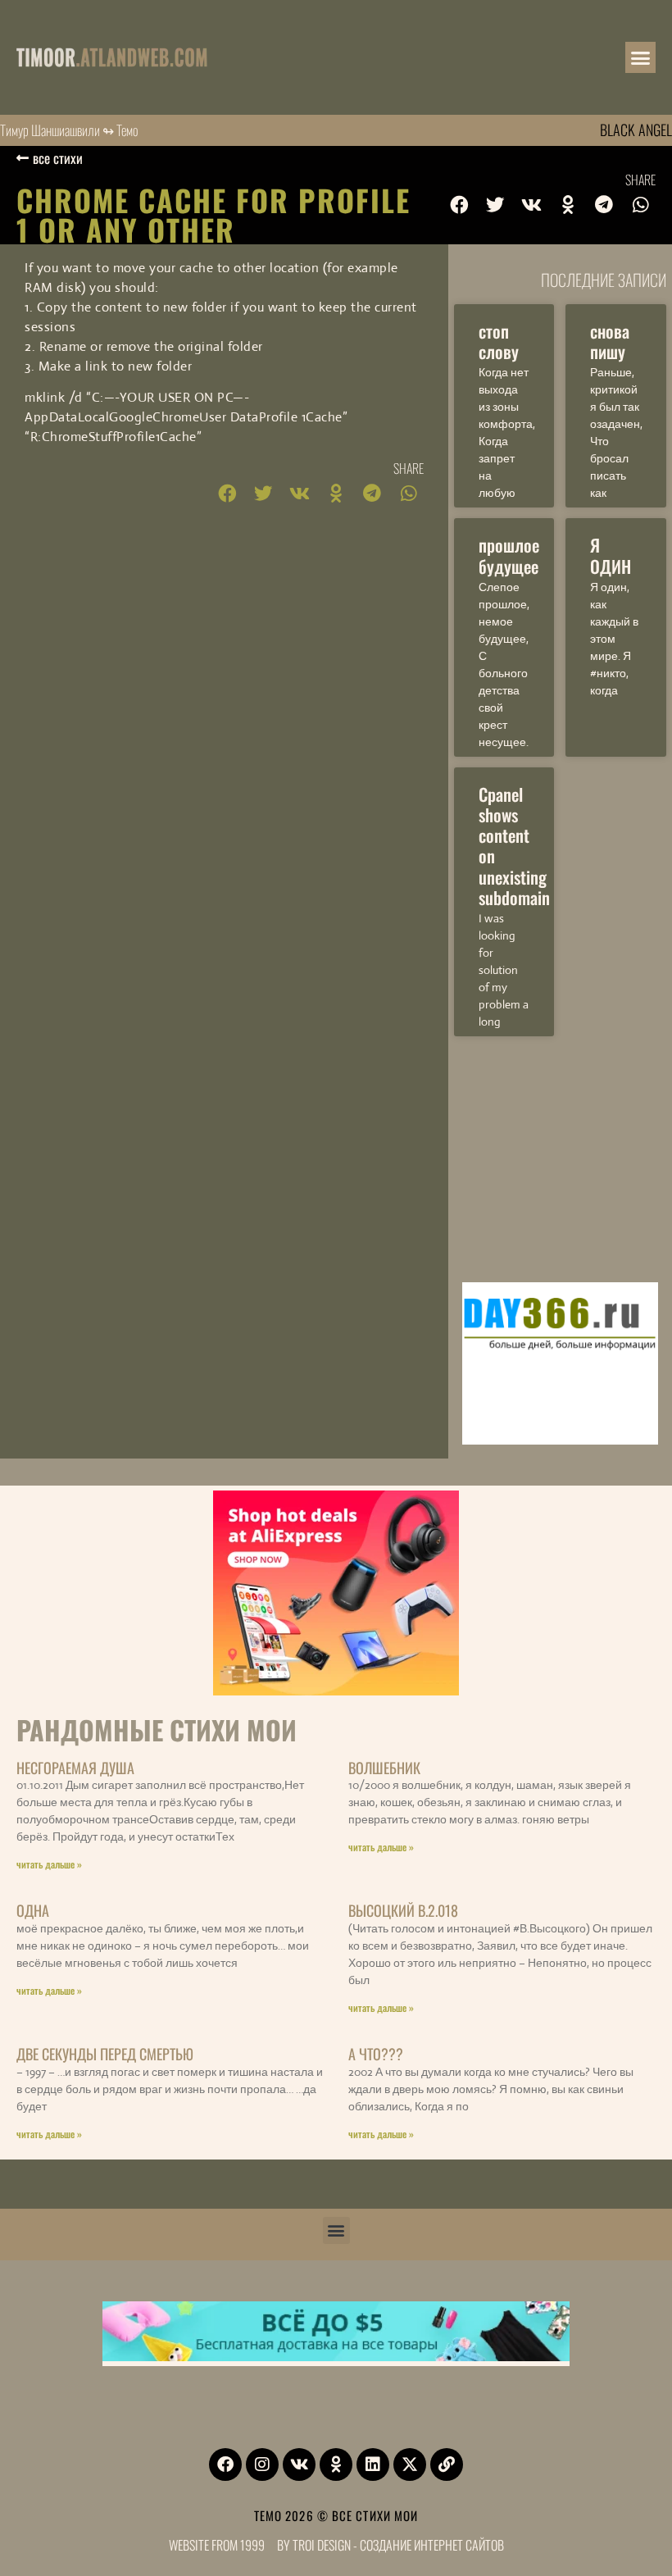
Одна (33, 1910)
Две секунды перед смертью (105, 2054)
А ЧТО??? (376, 2054)
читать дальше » (49, 1864)
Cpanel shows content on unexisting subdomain (514, 846)
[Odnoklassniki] (336, 2464)
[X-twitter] (410, 2464)
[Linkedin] (373, 2464)
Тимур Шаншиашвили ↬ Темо (69, 130)
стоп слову (499, 341)
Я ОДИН (611, 555)
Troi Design (322, 2545)
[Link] (447, 2464)
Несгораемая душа (75, 1768)
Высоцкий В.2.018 (403, 1910)
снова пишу (610, 341)
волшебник (384, 1768)
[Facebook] (225, 2464)
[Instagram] (262, 2464)
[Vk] (299, 2464)
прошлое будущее (509, 555)
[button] (641, 57)
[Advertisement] (560, 1155)
